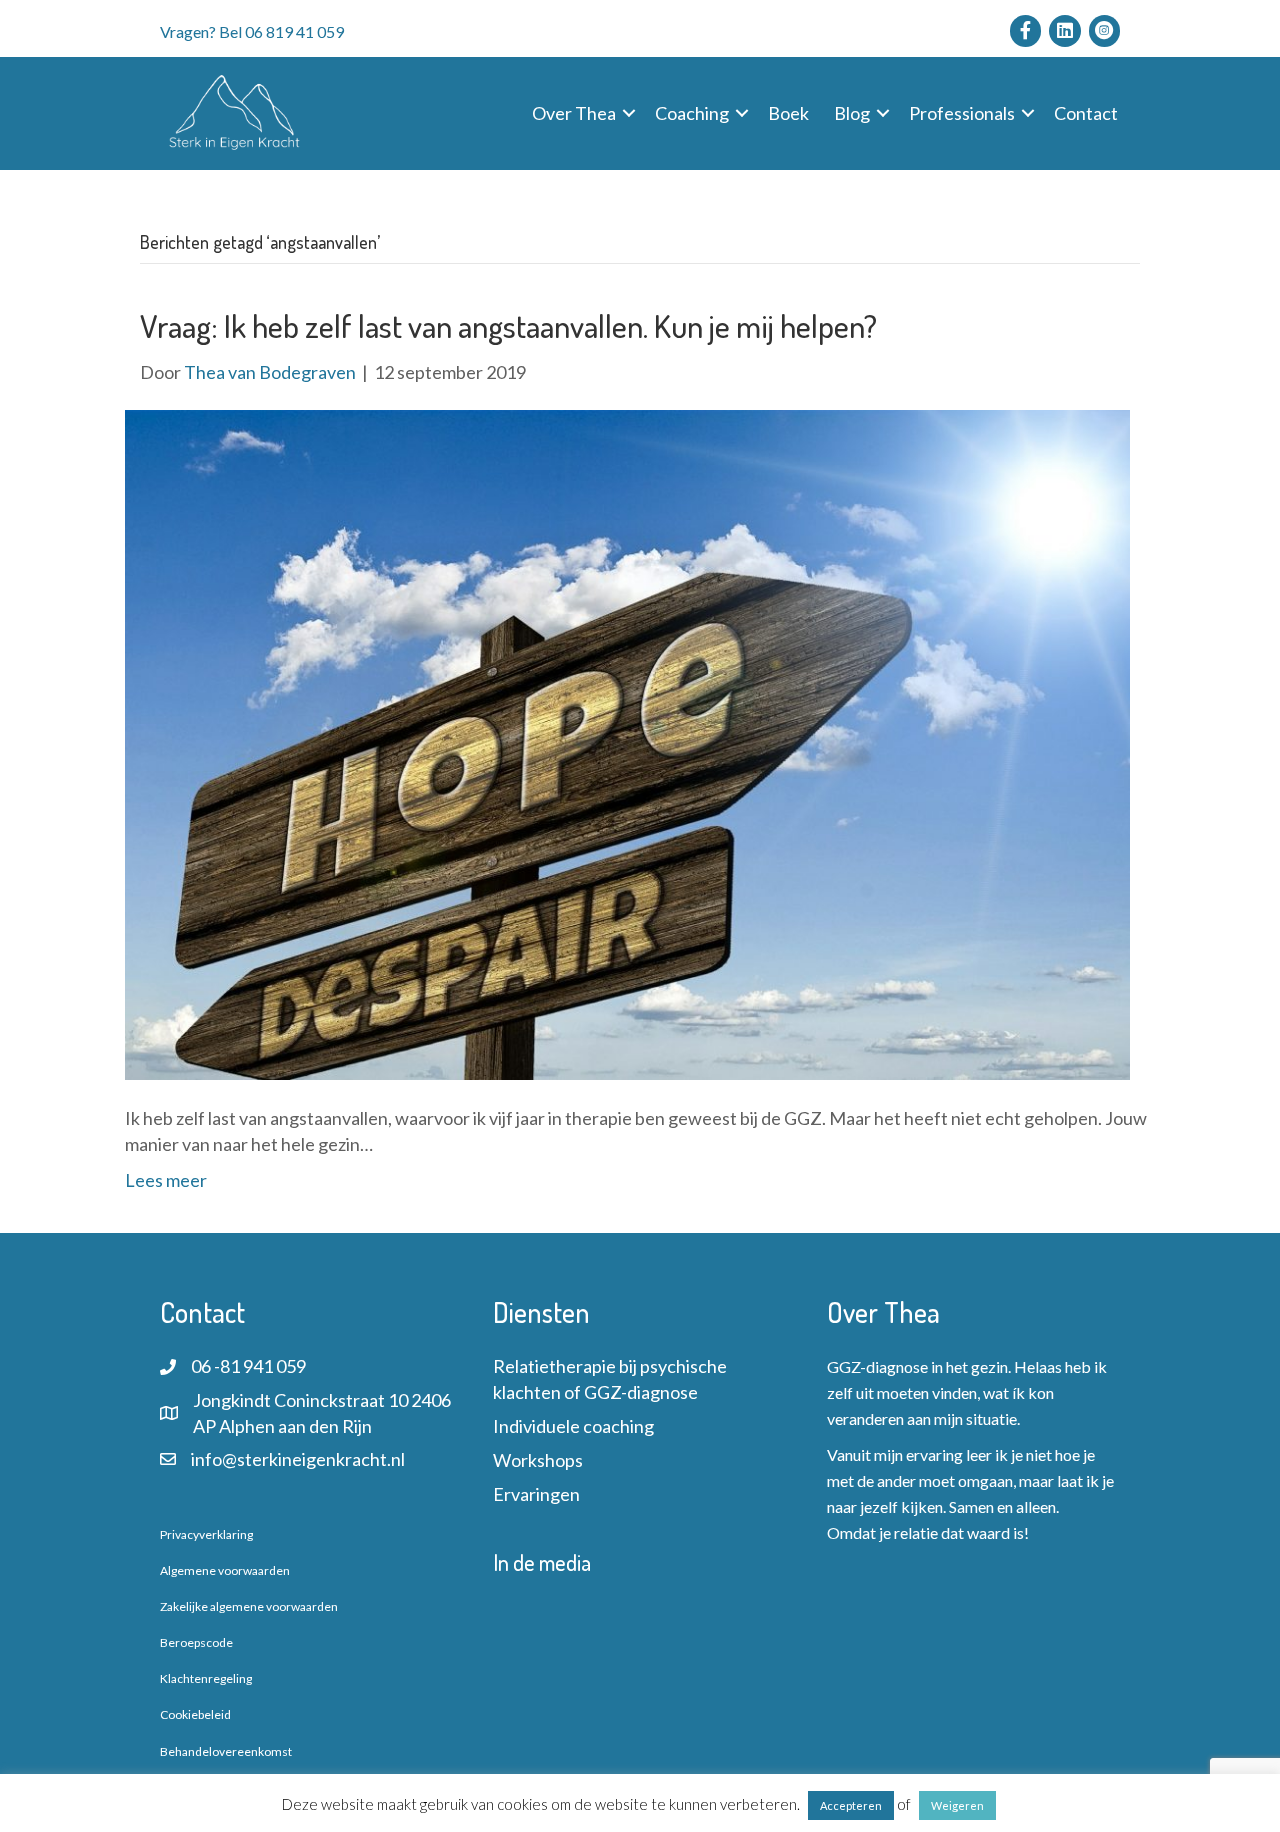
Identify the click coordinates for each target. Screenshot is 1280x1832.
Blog (852, 113)
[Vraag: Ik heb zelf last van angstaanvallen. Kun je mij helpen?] (627, 742)
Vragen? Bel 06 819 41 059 (252, 31)
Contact (1086, 113)
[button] (629, 113)
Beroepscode (196, 1642)
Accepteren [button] (851, 1805)
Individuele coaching (573, 1426)
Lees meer (166, 1180)
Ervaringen (536, 1494)
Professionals (962, 113)
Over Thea (574, 113)
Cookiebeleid (195, 1714)
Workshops (538, 1460)
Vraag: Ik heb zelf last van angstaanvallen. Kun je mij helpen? (508, 325)
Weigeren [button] (957, 1805)
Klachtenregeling (206, 1678)
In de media (542, 1562)
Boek (788, 113)
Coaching (692, 113)
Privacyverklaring (206, 1534)
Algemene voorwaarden (225, 1570)
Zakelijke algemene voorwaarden (249, 1606)
